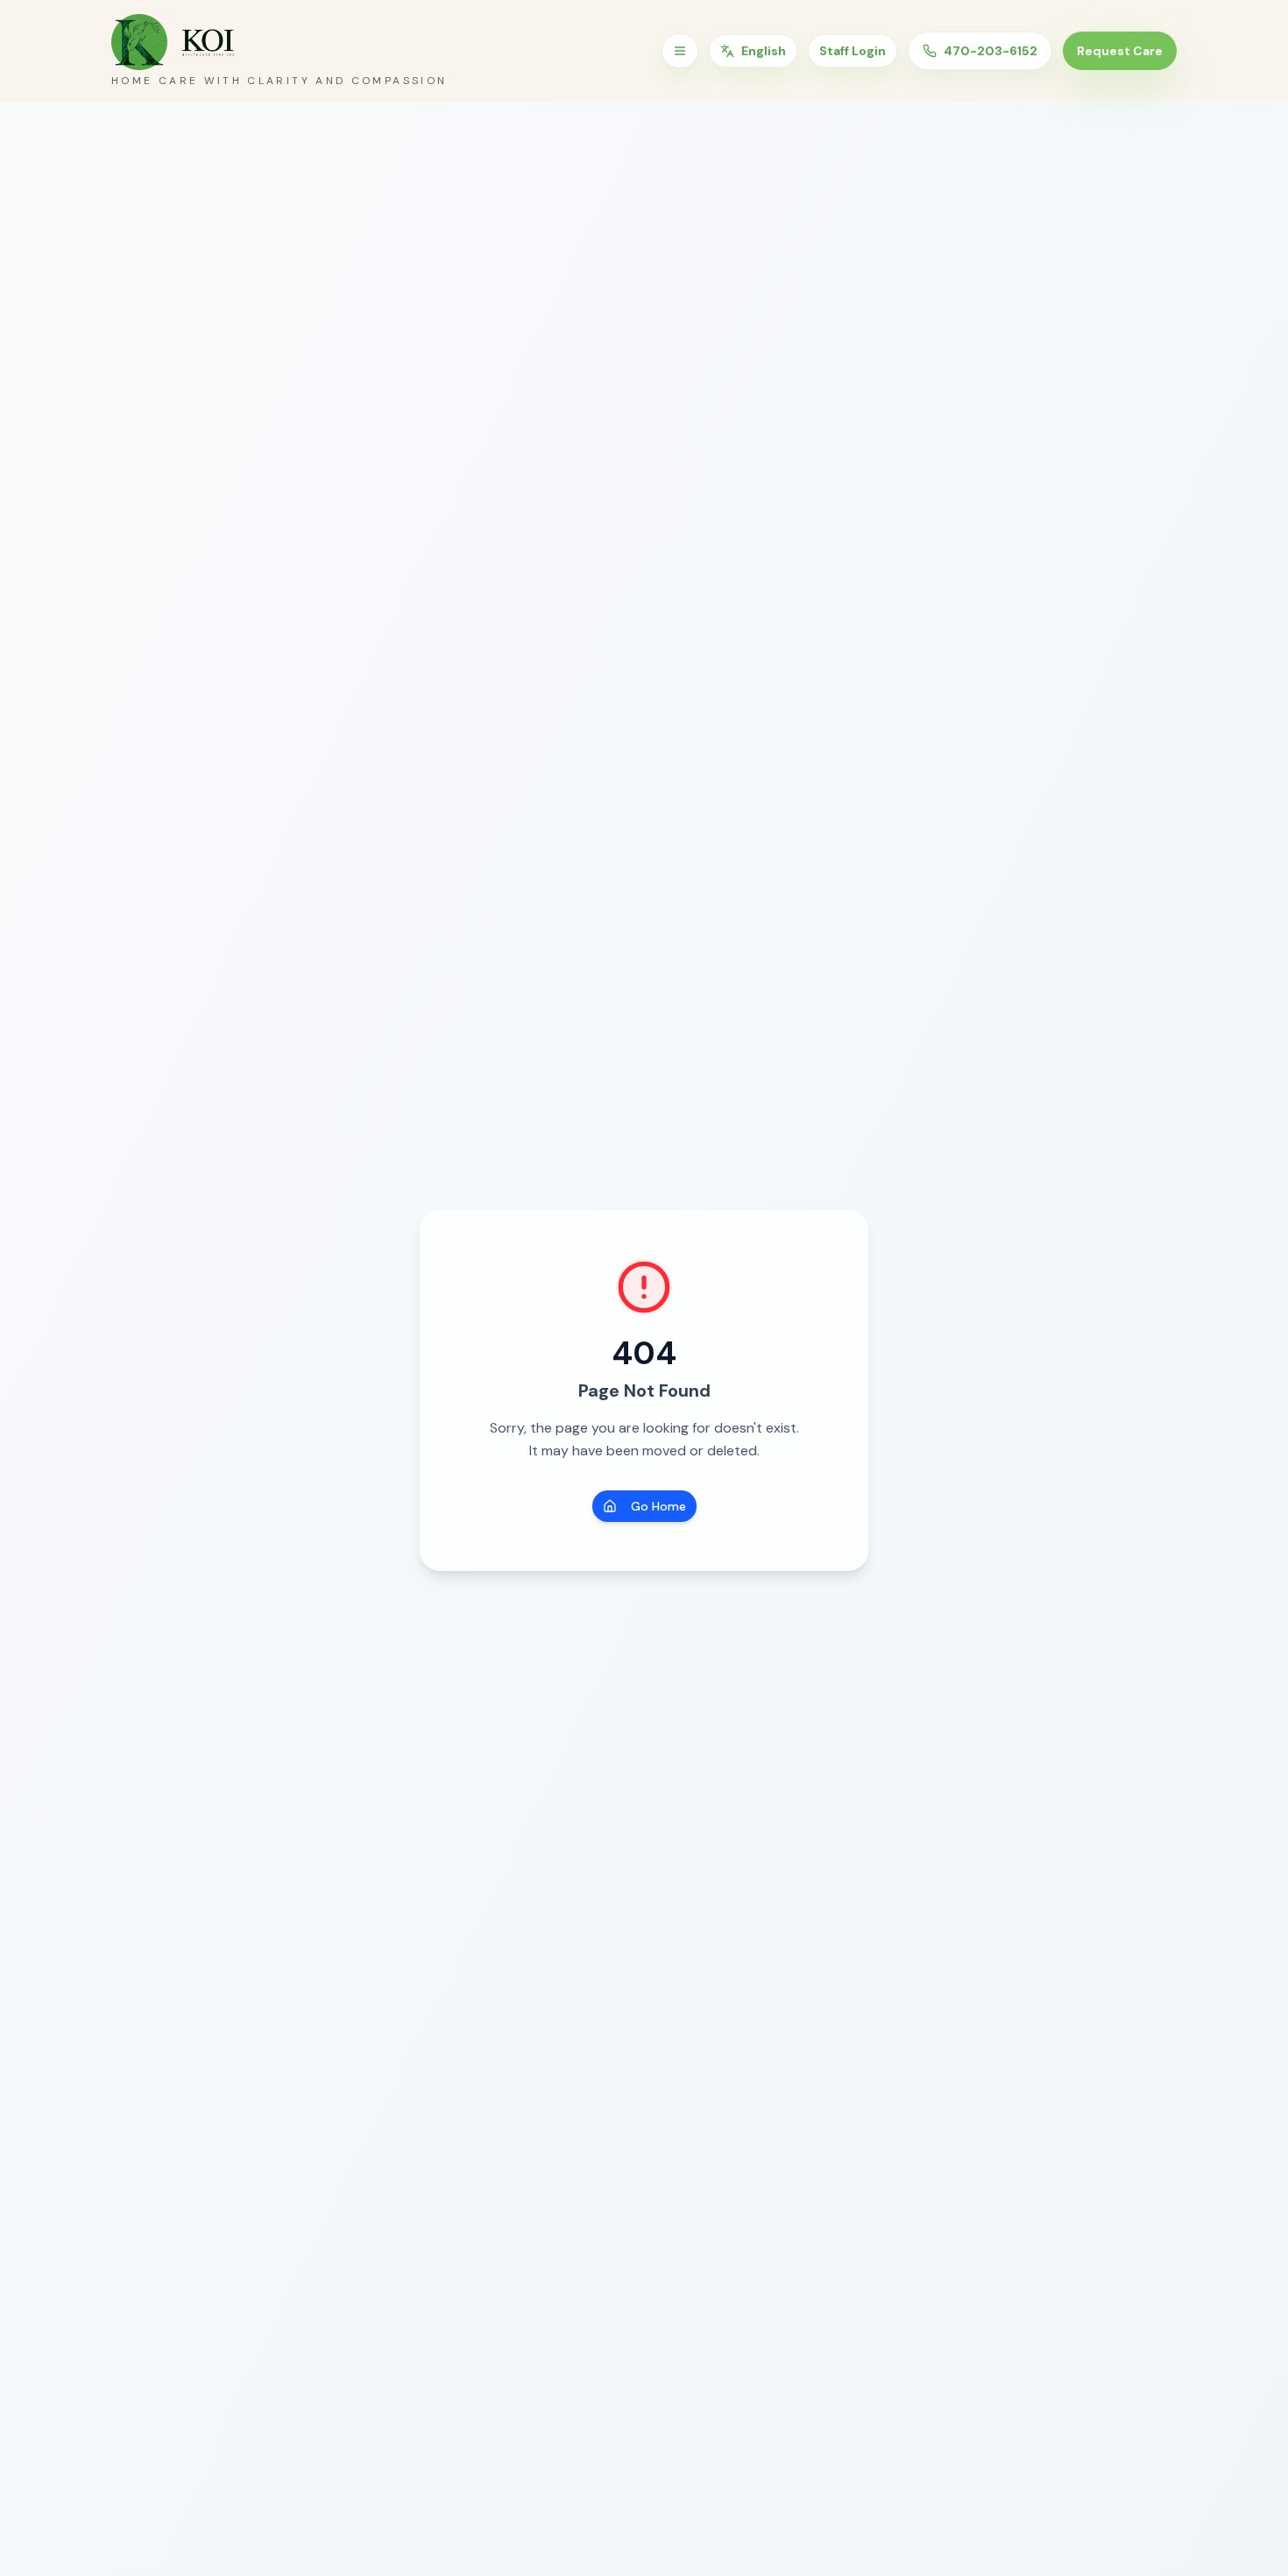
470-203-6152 (991, 51)
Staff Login (853, 51)
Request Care (1120, 51)
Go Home (658, 1506)
